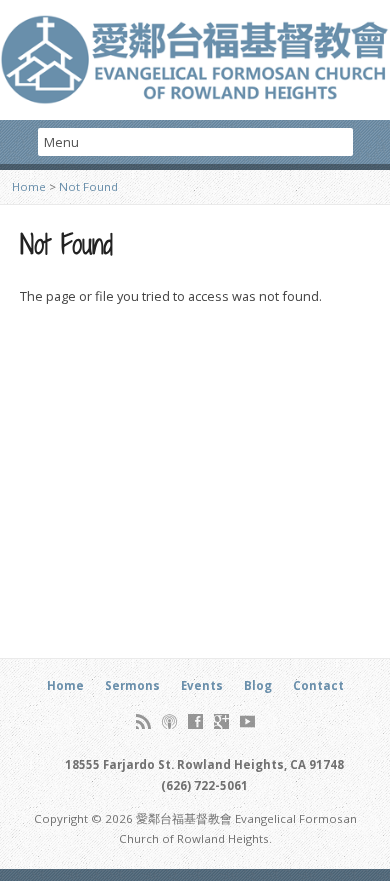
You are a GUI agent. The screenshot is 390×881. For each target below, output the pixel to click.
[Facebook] (195, 721)
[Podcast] (169, 721)
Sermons (132, 685)
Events (202, 685)
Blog (258, 685)
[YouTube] (247, 721)
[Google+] (221, 721)
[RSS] (143, 721)
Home (29, 186)
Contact (318, 685)
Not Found (88, 186)
